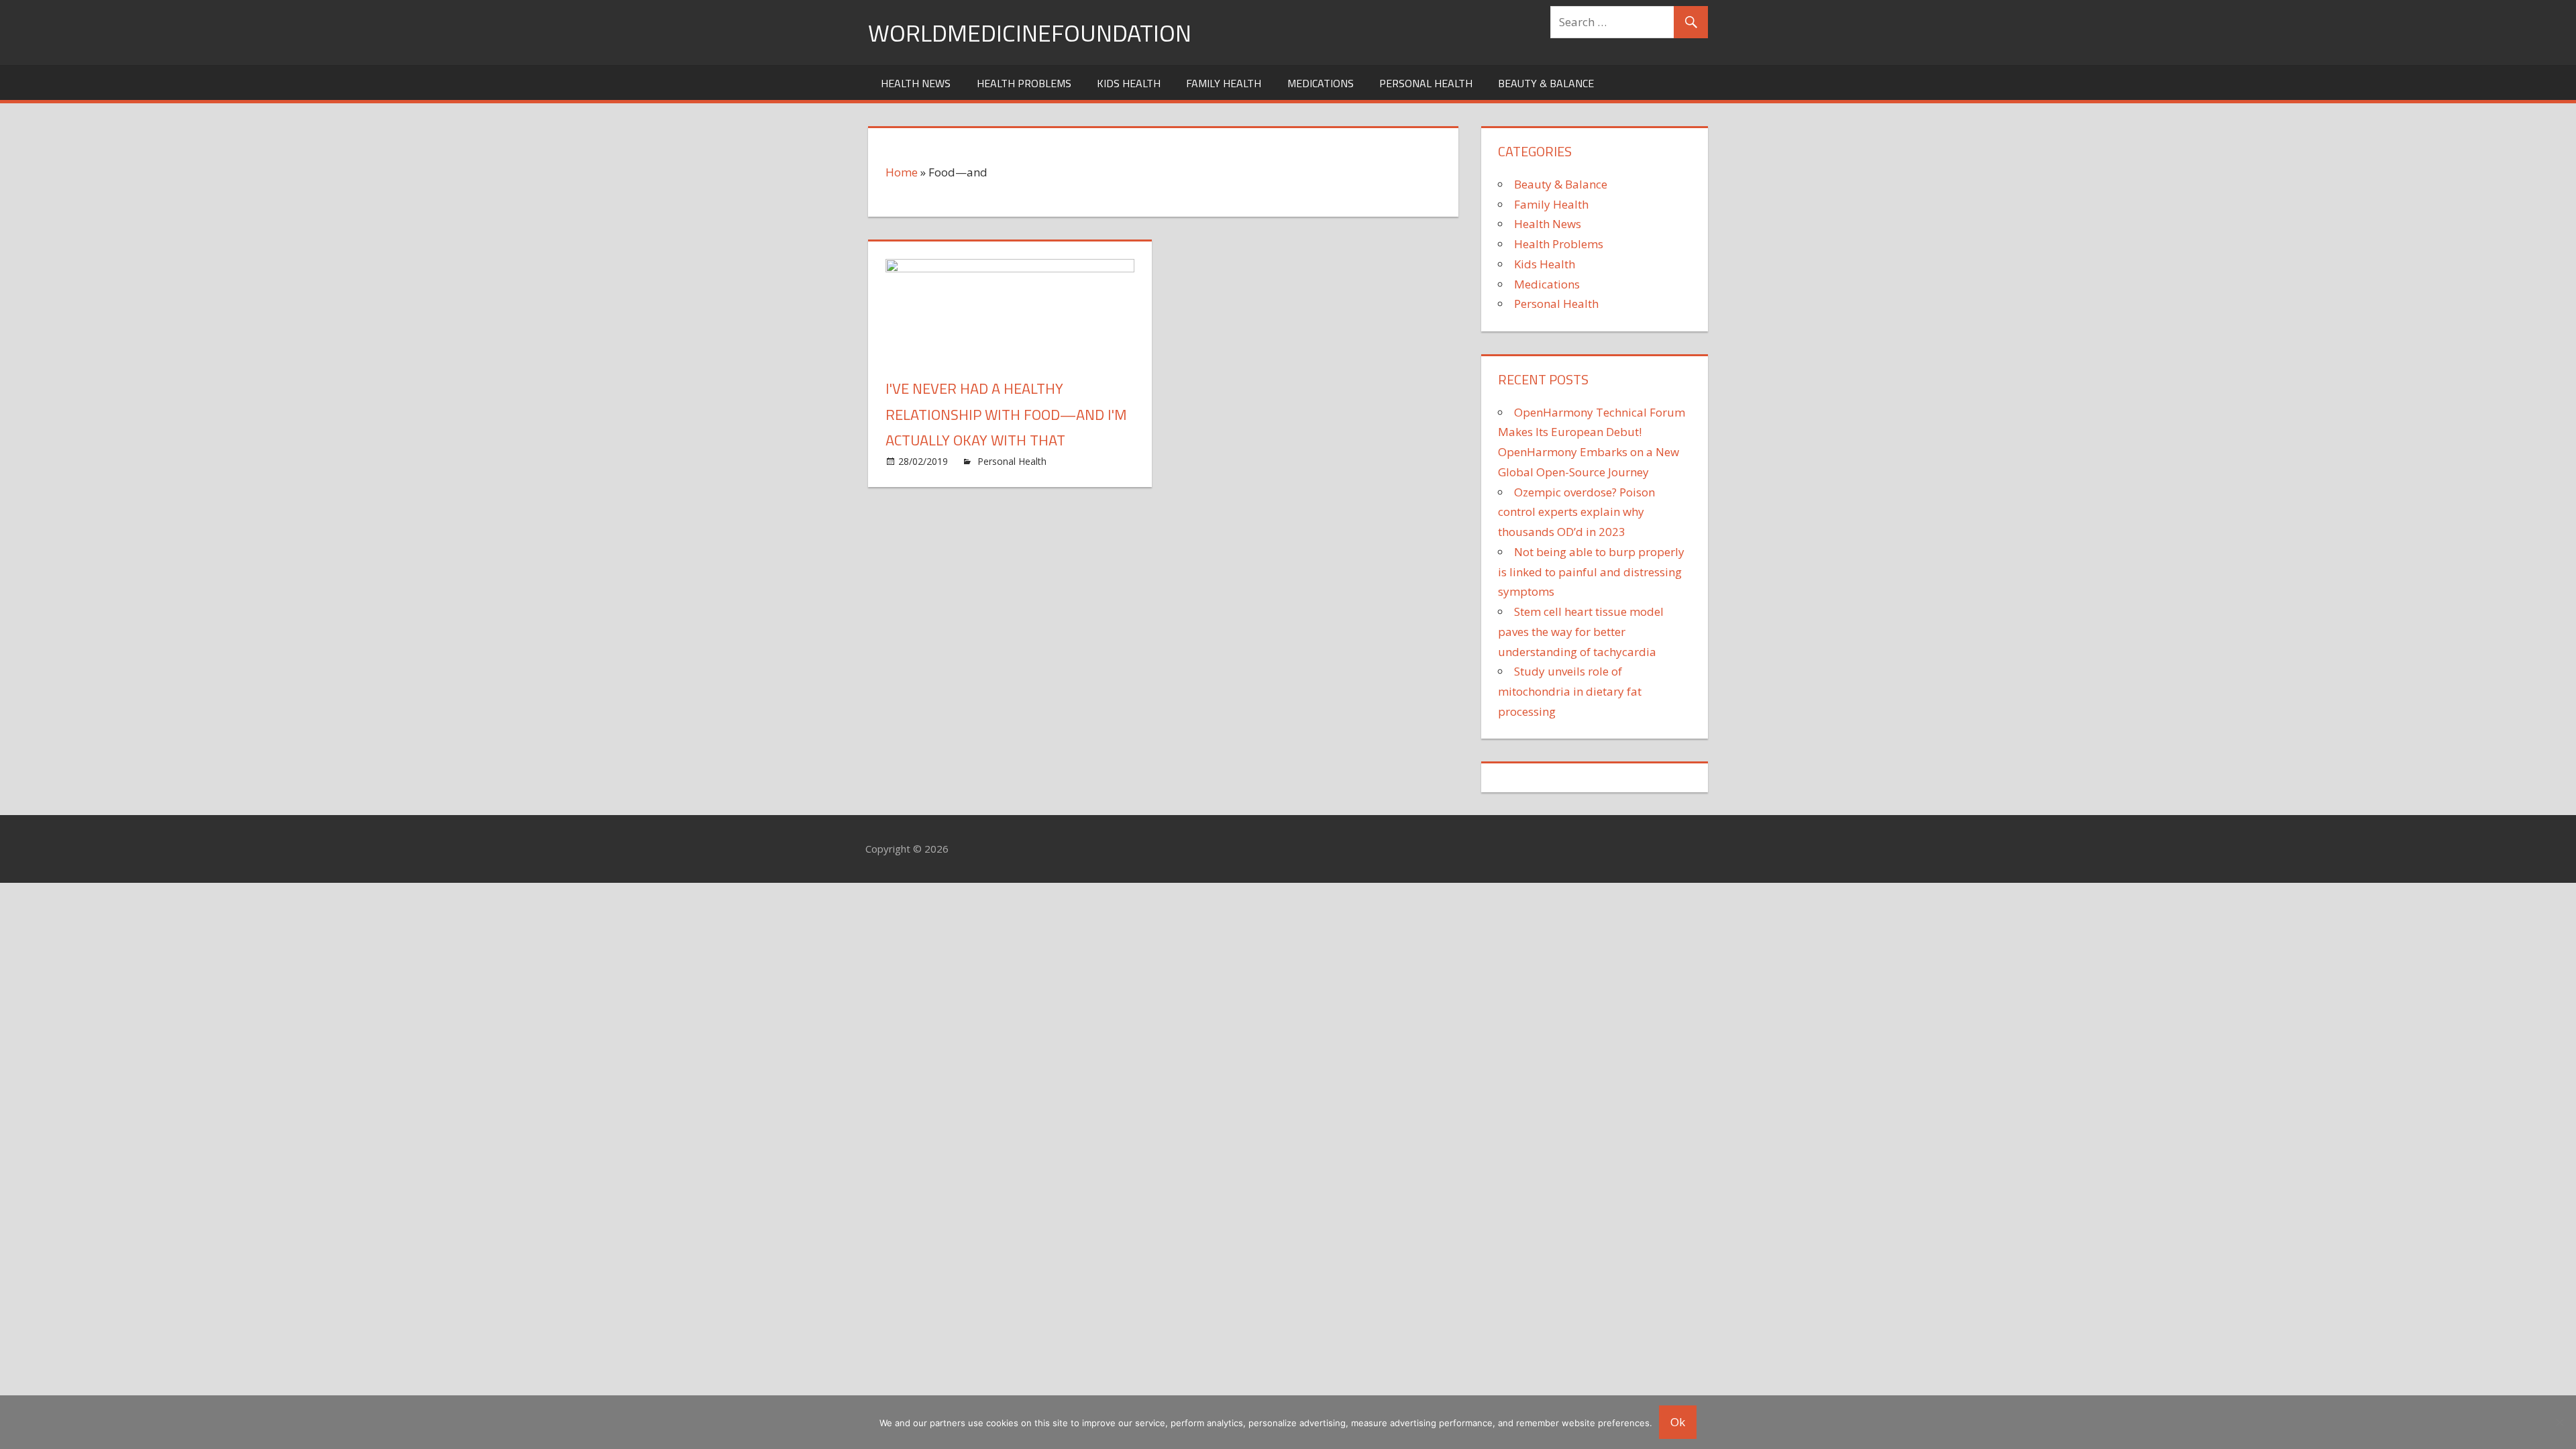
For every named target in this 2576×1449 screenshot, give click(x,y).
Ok (1678, 1422)
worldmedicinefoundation (1030, 33)
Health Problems (1024, 83)
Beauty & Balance (1546, 83)
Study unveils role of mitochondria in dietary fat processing (1570, 691)
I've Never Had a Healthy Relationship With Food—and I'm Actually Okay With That (1006, 414)
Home (902, 172)
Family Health (1224, 83)
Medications (1321, 83)
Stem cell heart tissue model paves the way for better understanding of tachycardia (1581, 632)
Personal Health (1426, 83)
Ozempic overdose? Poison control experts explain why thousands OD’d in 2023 (1576, 512)
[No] (2559, 1422)
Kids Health (1129, 83)
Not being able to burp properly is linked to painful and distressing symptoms (1591, 572)
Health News (916, 83)
